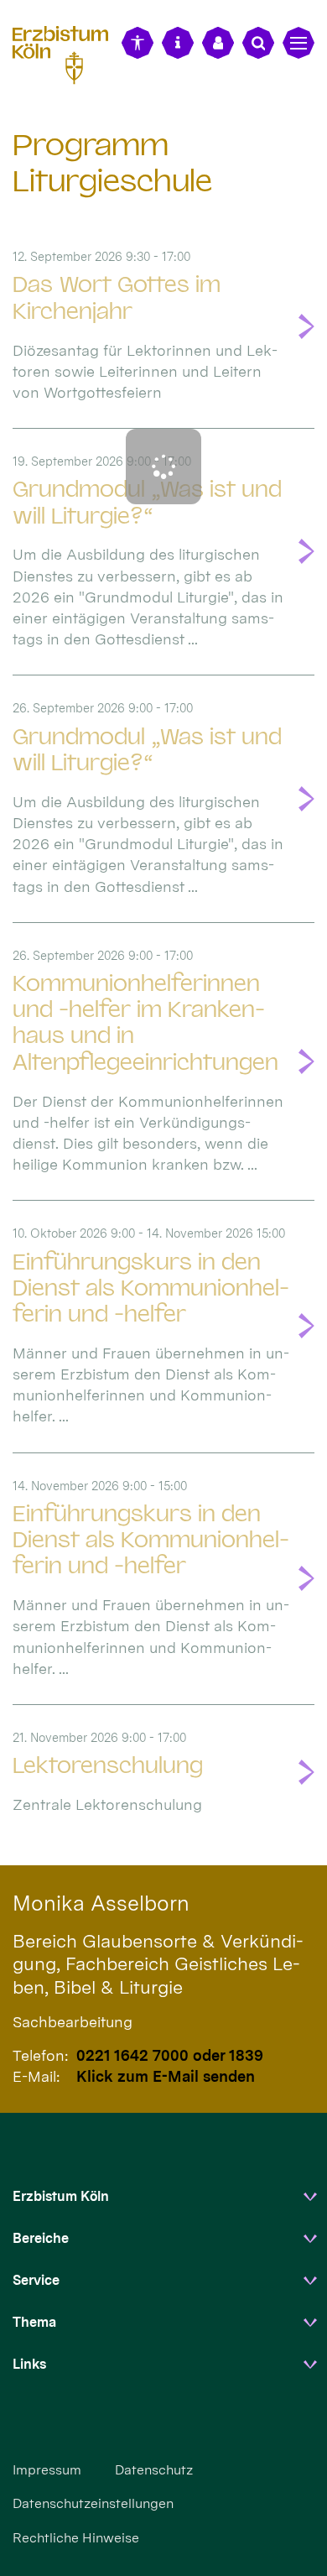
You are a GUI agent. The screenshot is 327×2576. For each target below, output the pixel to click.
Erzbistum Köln (61, 2196)
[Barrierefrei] (138, 43)
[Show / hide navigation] (298, 43)
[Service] (178, 43)
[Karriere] (218, 43)
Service (36, 2280)
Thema (34, 2322)
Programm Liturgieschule (112, 163)
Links (29, 2364)
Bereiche (41, 2238)
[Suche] (258, 43)
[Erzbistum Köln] (67, 52)
